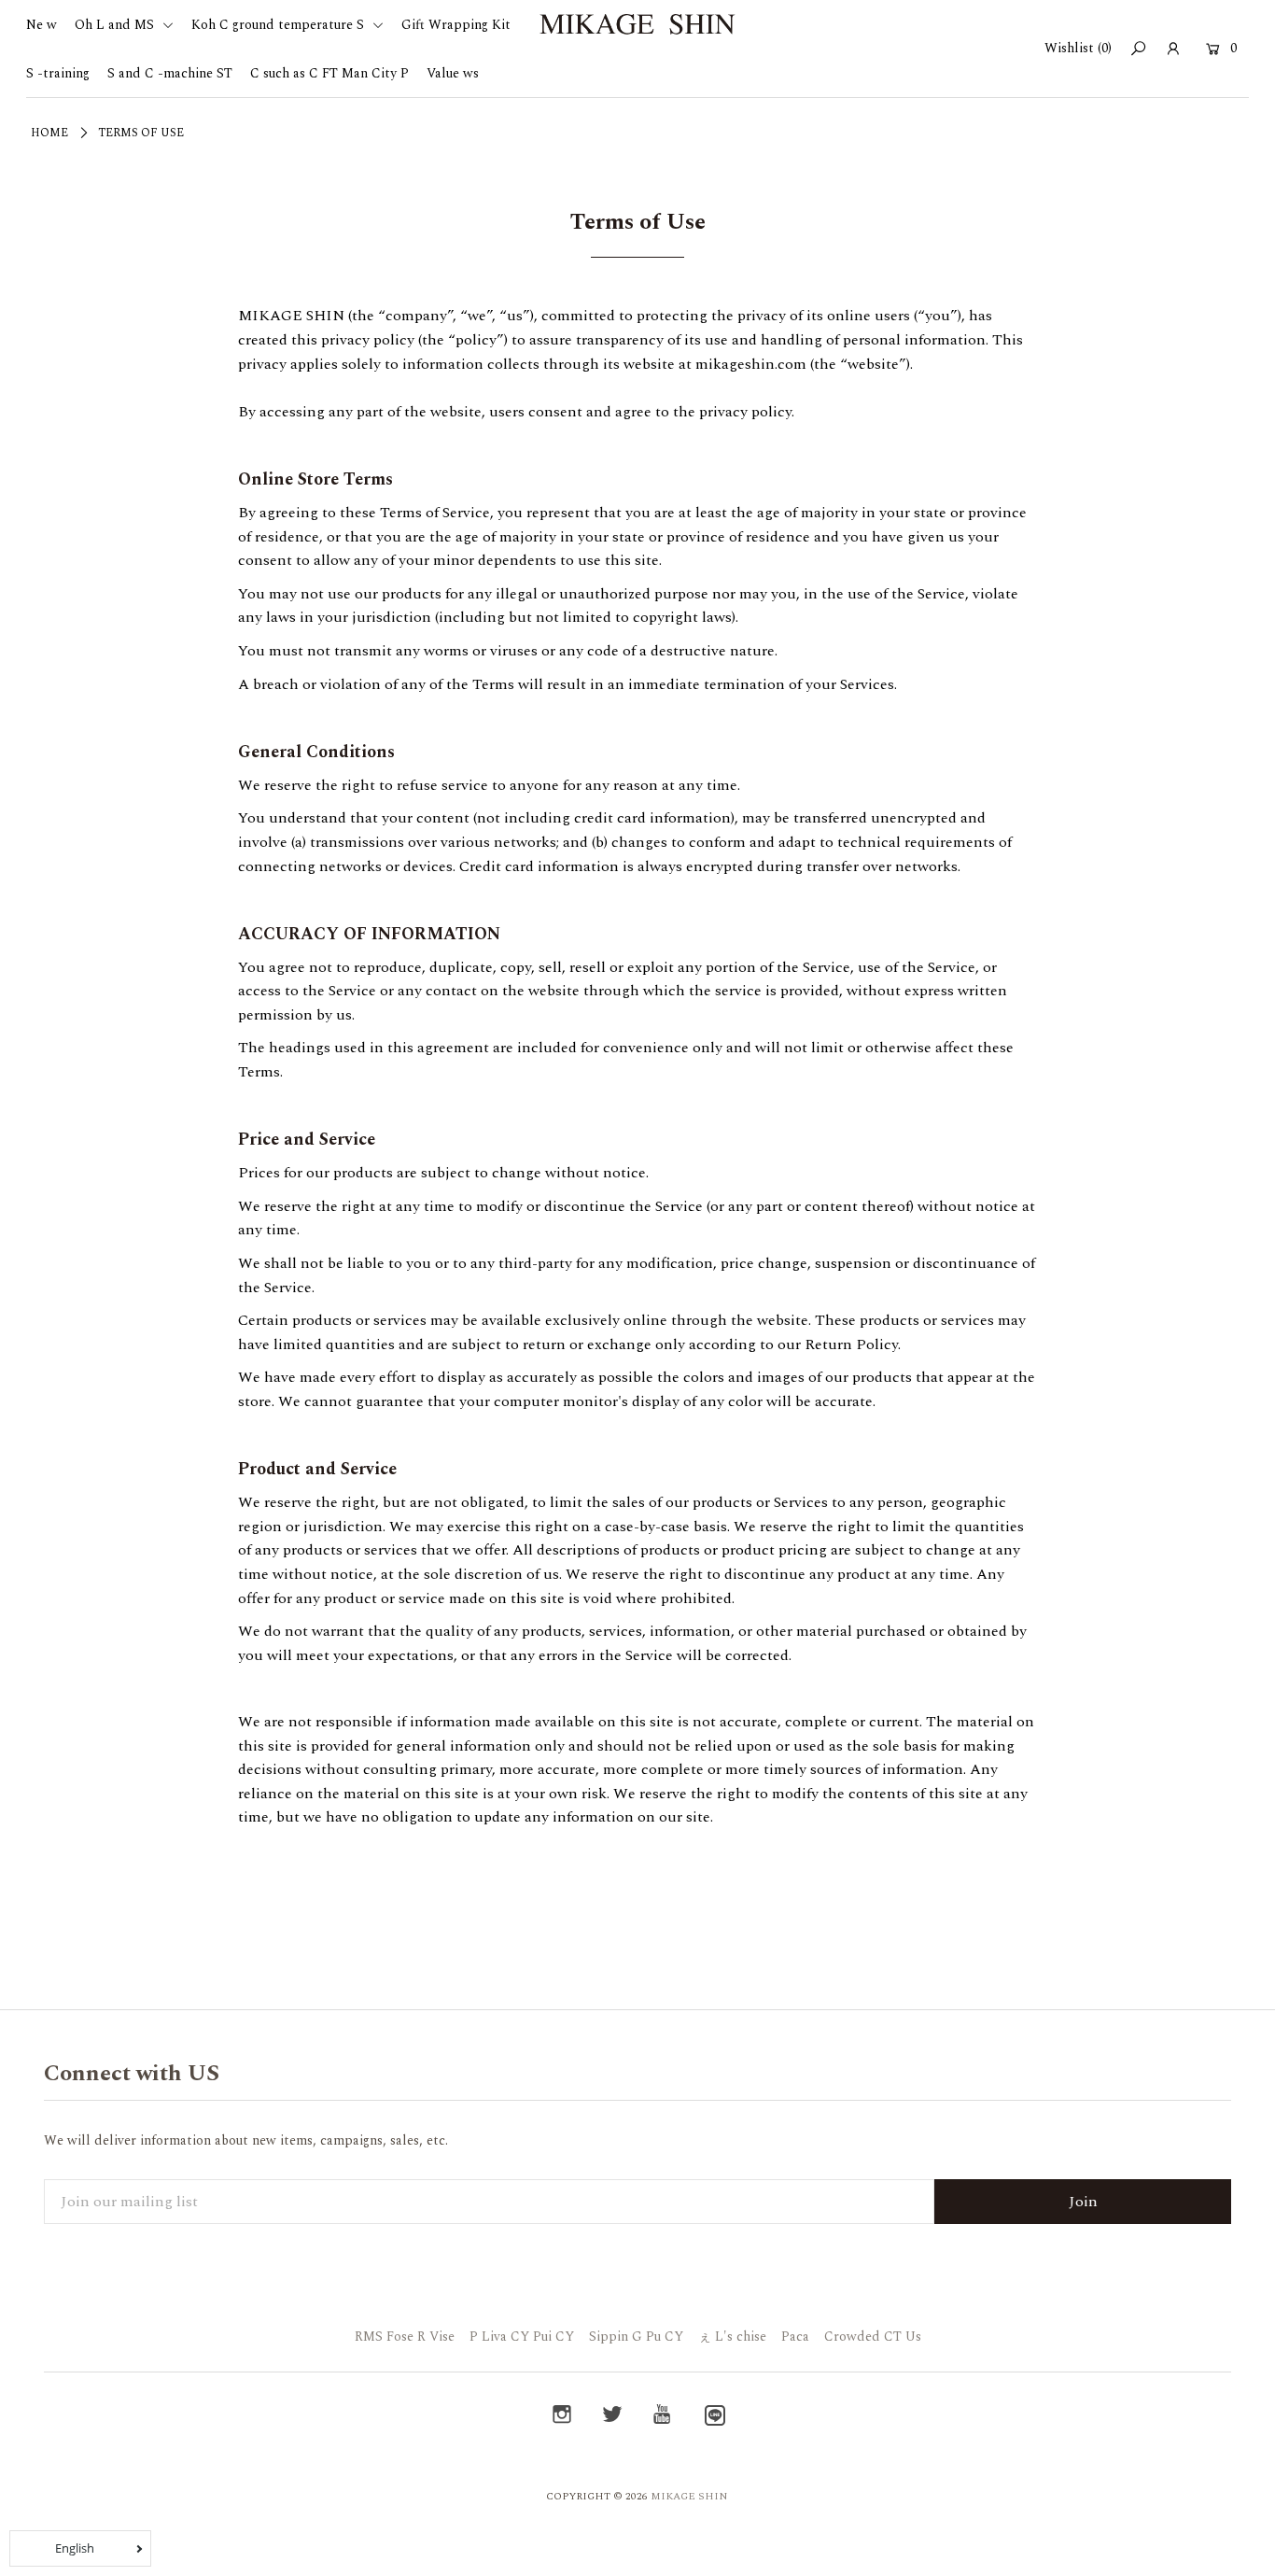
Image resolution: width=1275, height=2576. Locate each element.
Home (49, 133)
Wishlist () (1078, 48)
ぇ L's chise (732, 2337)
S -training (58, 73)
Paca (795, 2337)
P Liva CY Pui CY (522, 2337)
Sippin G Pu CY (636, 2337)
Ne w (42, 25)
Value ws (453, 73)
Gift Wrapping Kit (456, 25)
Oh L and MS (116, 25)
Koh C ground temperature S (280, 25)
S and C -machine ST (170, 73)
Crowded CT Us (873, 2337)
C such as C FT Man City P (329, 73)
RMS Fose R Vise (405, 2337)
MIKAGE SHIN (689, 2496)
